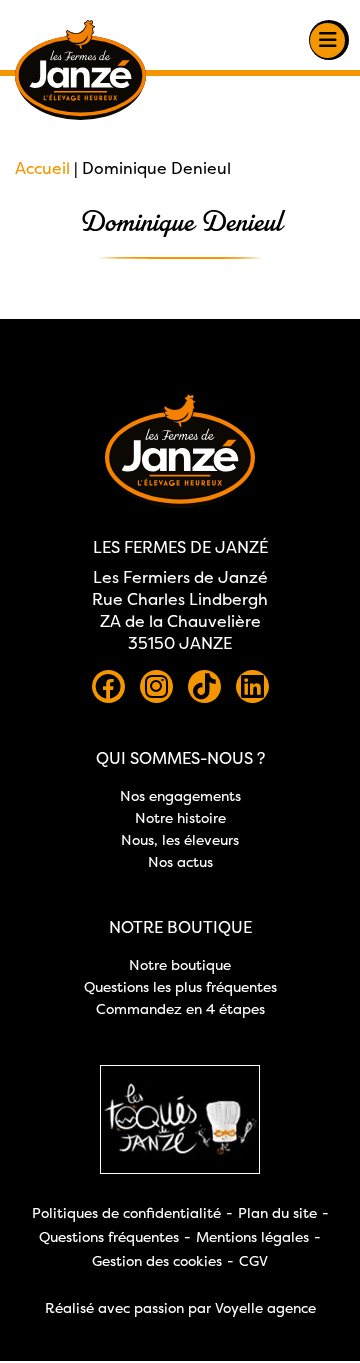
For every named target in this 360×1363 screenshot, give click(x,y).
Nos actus (180, 861)
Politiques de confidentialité (126, 1212)
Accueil (42, 168)
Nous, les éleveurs (180, 839)
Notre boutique (180, 964)
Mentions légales (252, 1236)
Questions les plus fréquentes (180, 986)
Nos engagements (180, 795)
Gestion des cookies (157, 1260)
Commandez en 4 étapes (180, 1008)
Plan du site (277, 1212)
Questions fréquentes (109, 1236)
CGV (253, 1260)
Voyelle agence (265, 1307)
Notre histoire (180, 817)
